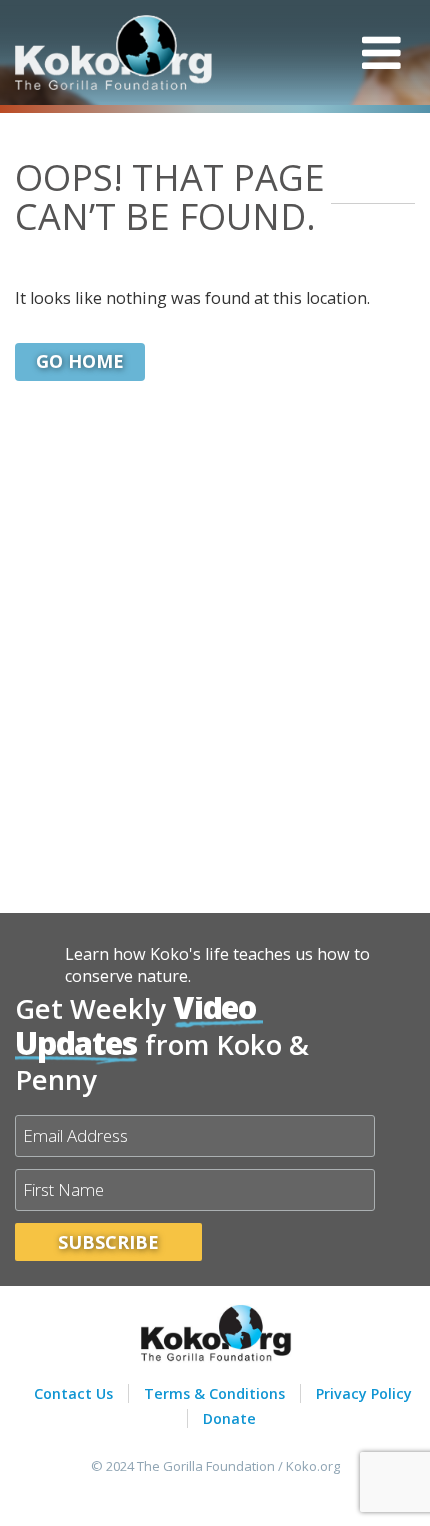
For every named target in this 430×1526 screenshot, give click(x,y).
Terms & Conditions (214, 1393)
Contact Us (73, 1393)
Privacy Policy (364, 1393)
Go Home (80, 361)
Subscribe (108, 1242)
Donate (229, 1418)
